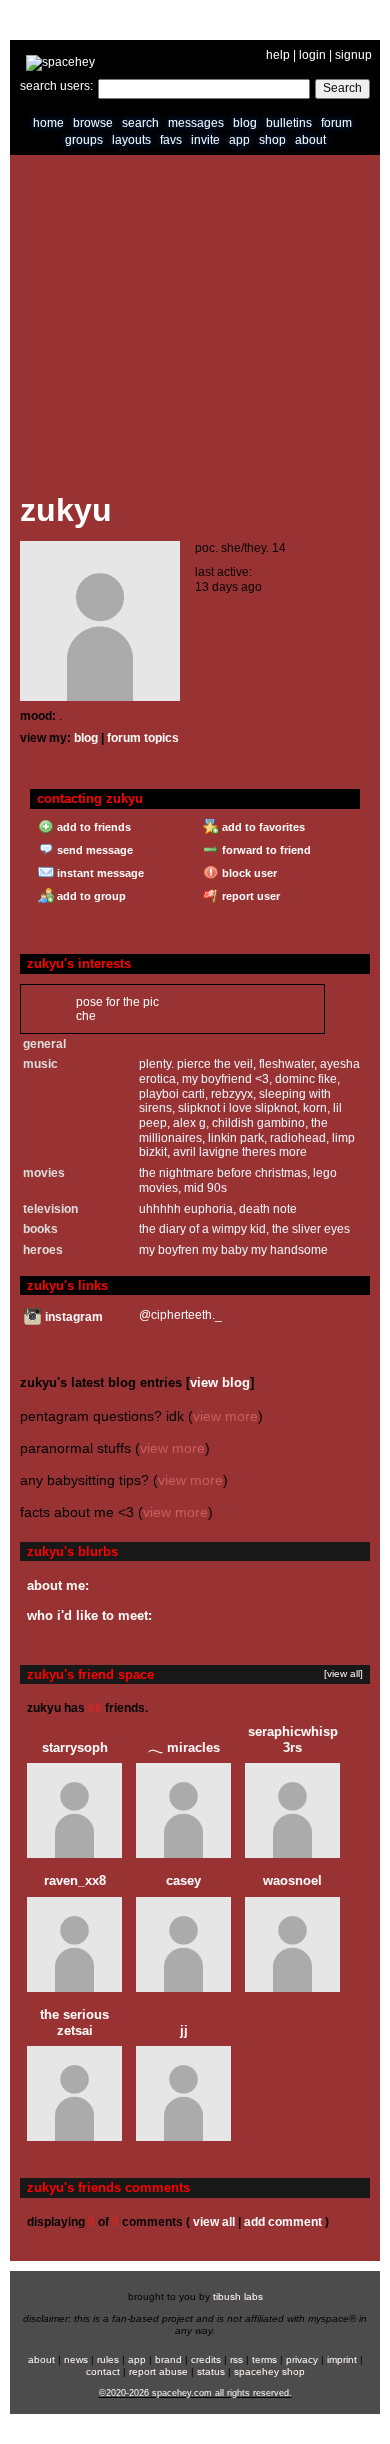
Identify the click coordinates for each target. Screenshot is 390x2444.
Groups (84, 140)
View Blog (220, 1382)
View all (214, 2222)
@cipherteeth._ (180, 1315)
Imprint (342, 2359)
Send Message (93, 850)
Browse (93, 123)
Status (211, 2371)
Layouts (131, 140)
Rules (108, 2359)
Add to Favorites (262, 827)
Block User (248, 873)
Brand (168, 2359)
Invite (205, 140)
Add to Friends (92, 827)
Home (48, 123)
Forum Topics (143, 738)
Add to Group (90, 896)
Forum (336, 123)
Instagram (72, 1317)
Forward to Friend (265, 850)
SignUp (353, 55)
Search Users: (56, 86)
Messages (196, 123)
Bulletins (289, 123)
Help (278, 55)
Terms (264, 2359)
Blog (245, 123)
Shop (272, 140)
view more (225, 1416)
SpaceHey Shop (269, 2371)
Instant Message (99, 873)
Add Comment (283, 2222)
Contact (103, 2371)
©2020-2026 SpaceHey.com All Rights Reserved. (195, 2393)
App (239, 140)
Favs (171, 140)
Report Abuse (158, 2371)
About (310, 140)
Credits (206, 2359)
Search (342, 88)
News (76, 2359)
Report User (249, 896)
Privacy (302, 2359)
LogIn (312, 55)
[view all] (343, 1673)
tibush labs (238, 2296)
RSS (236, 2359)
